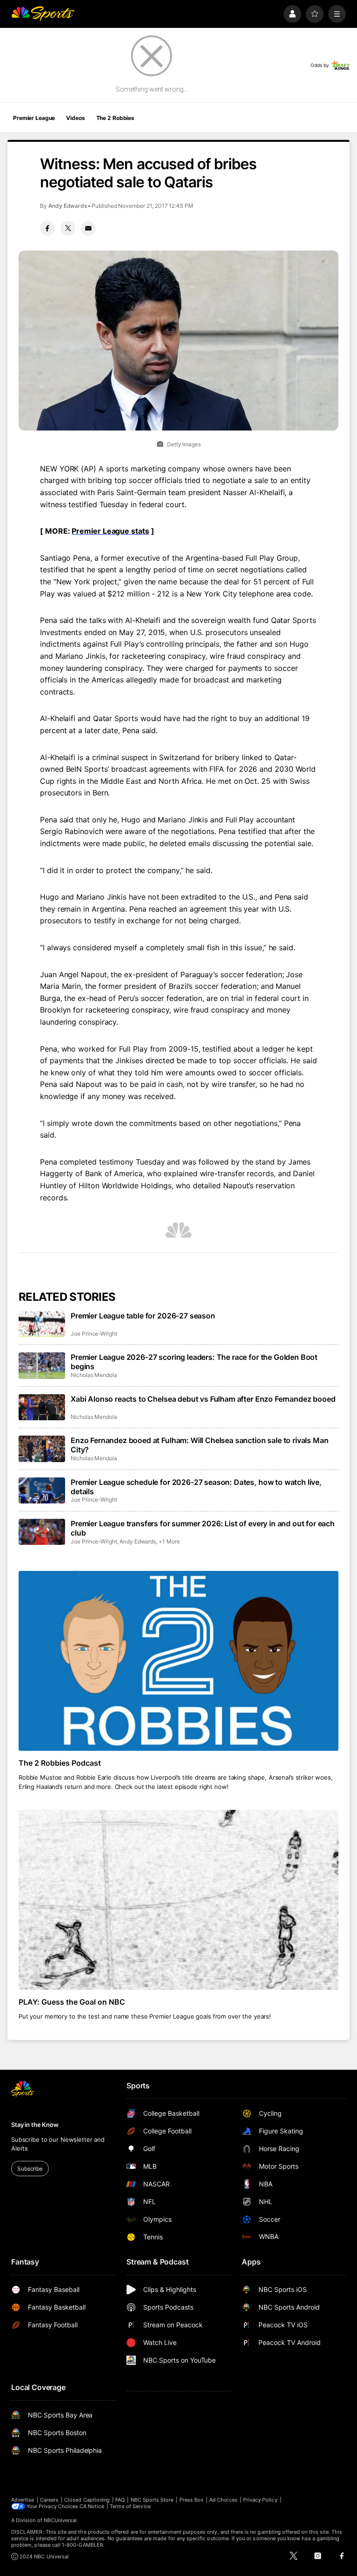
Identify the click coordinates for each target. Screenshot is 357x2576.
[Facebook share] (47, 228)
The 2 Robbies (115, 118)
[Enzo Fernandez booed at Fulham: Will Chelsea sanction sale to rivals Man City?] (42, 1449)
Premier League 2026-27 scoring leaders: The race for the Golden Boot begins (194, 1362)
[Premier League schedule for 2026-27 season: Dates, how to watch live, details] (42, 1490)
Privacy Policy (260, 2500)
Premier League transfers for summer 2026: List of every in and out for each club (203, 1528)
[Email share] (88, 228)
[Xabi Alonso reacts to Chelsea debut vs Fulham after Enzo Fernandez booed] (42, 1407)
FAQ (120, 2500)
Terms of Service (130, 2506)
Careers (49, 2500)
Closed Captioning (87, 2500)
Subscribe (30, 2169)
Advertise (23, 2500)
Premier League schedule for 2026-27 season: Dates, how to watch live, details (196, 1487)
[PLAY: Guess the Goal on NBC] (178, 1900)
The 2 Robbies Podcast (60, 1763)
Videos (75, 118)
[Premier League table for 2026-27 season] (42, 1324)
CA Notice (92, 2506)
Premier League (34, 118)
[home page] (43, 14)
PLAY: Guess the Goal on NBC (72, 2002)
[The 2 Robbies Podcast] (178, 1661)
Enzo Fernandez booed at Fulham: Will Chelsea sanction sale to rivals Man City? (199, 1445)
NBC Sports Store (152, 2500)
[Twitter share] (68, 228)
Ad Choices (223, 2500)
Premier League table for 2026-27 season (143, 1316)
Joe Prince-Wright (94, 1334)
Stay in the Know (35, 2125)
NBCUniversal (60, 2520)
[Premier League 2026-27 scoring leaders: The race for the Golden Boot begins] (42, 1365)
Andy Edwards (68, 206)
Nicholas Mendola (94, 1375)
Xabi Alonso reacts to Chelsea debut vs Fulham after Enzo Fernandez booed (203, 1399)
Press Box (192, 2500)
